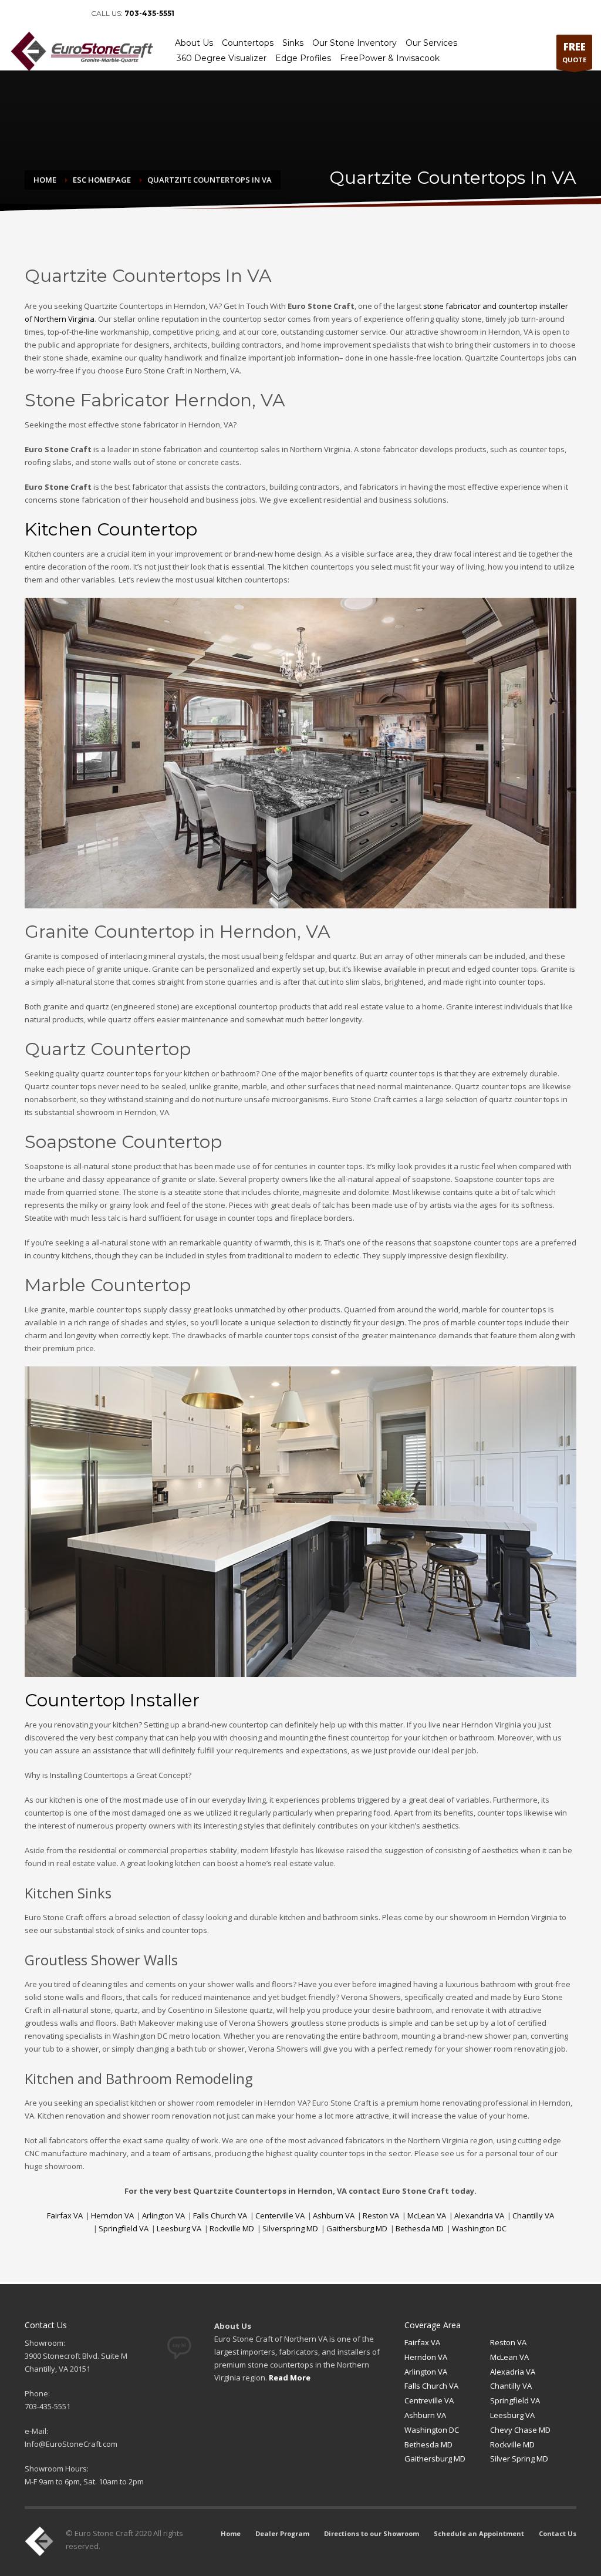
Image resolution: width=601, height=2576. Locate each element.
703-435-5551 (149, 13)
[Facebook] (18, 14)
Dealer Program (282, 2533)
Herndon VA (112, 2215)
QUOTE (574, 52)
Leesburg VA (179, 2228)
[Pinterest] (53, 14)
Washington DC (479, 2228)
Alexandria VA (479, 2215)
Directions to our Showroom (372, 2533)
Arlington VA (163, 2215)
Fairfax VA (65, 2215)
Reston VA (381, 2215)
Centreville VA (429, 2400)
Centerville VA (280, 2215)
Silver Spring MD (519, 2459)
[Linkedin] (35, 14)
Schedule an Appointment (479, 2533)
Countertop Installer (112, 1700)
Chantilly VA (533, 2215)
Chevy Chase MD (520, 2430)
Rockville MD (232, 2228)
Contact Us (558, 2533)
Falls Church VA (220, 2215)
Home (231, 2533)
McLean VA (427, 2215)
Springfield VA (124, 2228)
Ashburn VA (334, 2215)
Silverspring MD (290, 2228)
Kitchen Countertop (111, 529)
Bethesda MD (420, 2228)
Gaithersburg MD (357, 2228)
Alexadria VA (513, 2372)
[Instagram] (70, 14)
